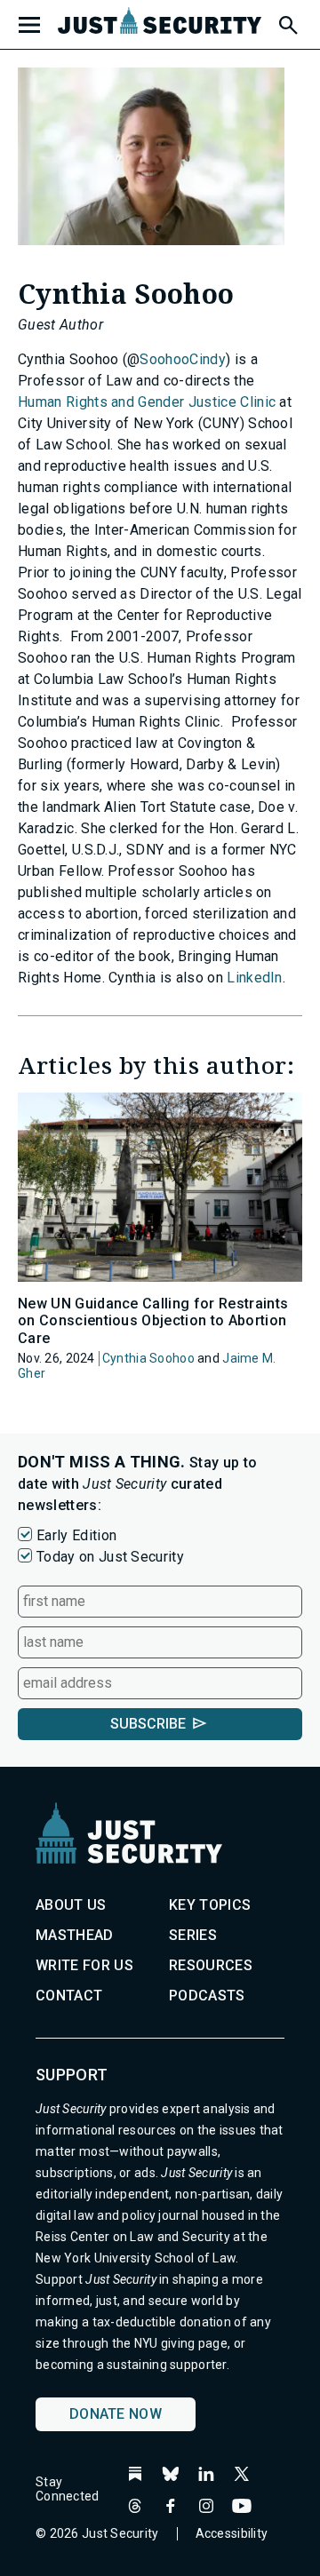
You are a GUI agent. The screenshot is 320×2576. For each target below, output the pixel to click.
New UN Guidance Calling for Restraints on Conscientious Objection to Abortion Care (153, 1320)
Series (193, 1935)
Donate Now (116, 2414)
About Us (71, 1905)
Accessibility (232, 2533)
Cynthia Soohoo (148, 1358)
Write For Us (84, 1965)
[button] (287, 22)
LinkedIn (255, 978)
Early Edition (76, 1535)
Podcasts (207, 1996)
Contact (69, 1996)
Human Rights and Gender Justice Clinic (147, 402)
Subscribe (148, 1724)
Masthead (75, 1935)
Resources (211, 1965)
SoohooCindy (183, 359)
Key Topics (210, 1905)
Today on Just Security (110, 1557)
